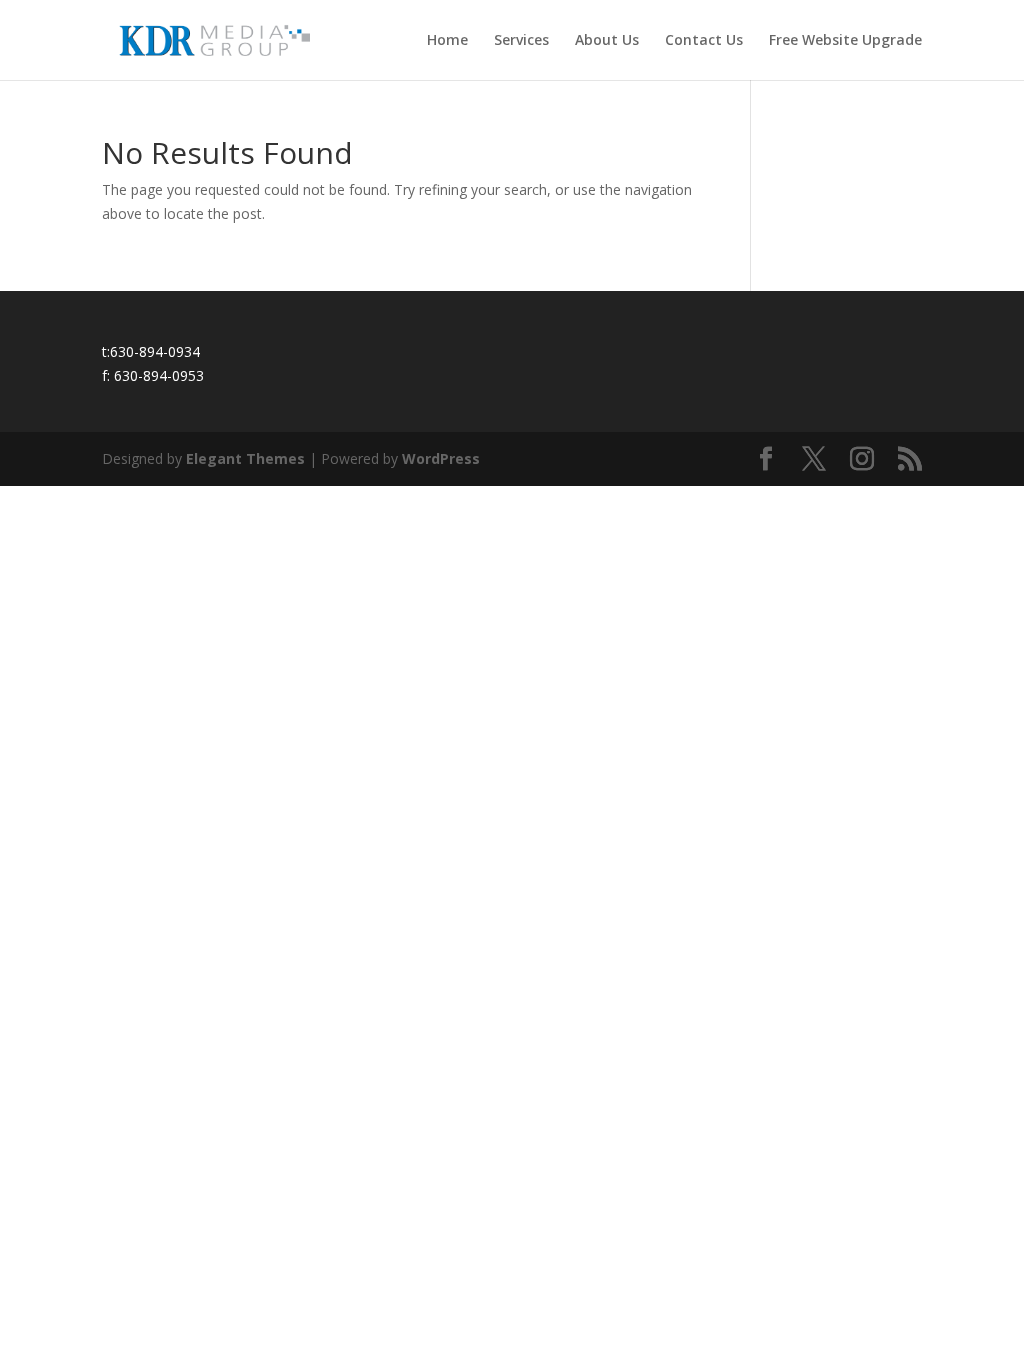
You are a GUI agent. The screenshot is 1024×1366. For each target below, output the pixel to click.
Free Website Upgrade (845, 41)
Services (521, 41)
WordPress (441, 458)
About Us (607, 41)
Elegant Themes (245, 458)
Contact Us (704, 41)
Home (447, 41)
